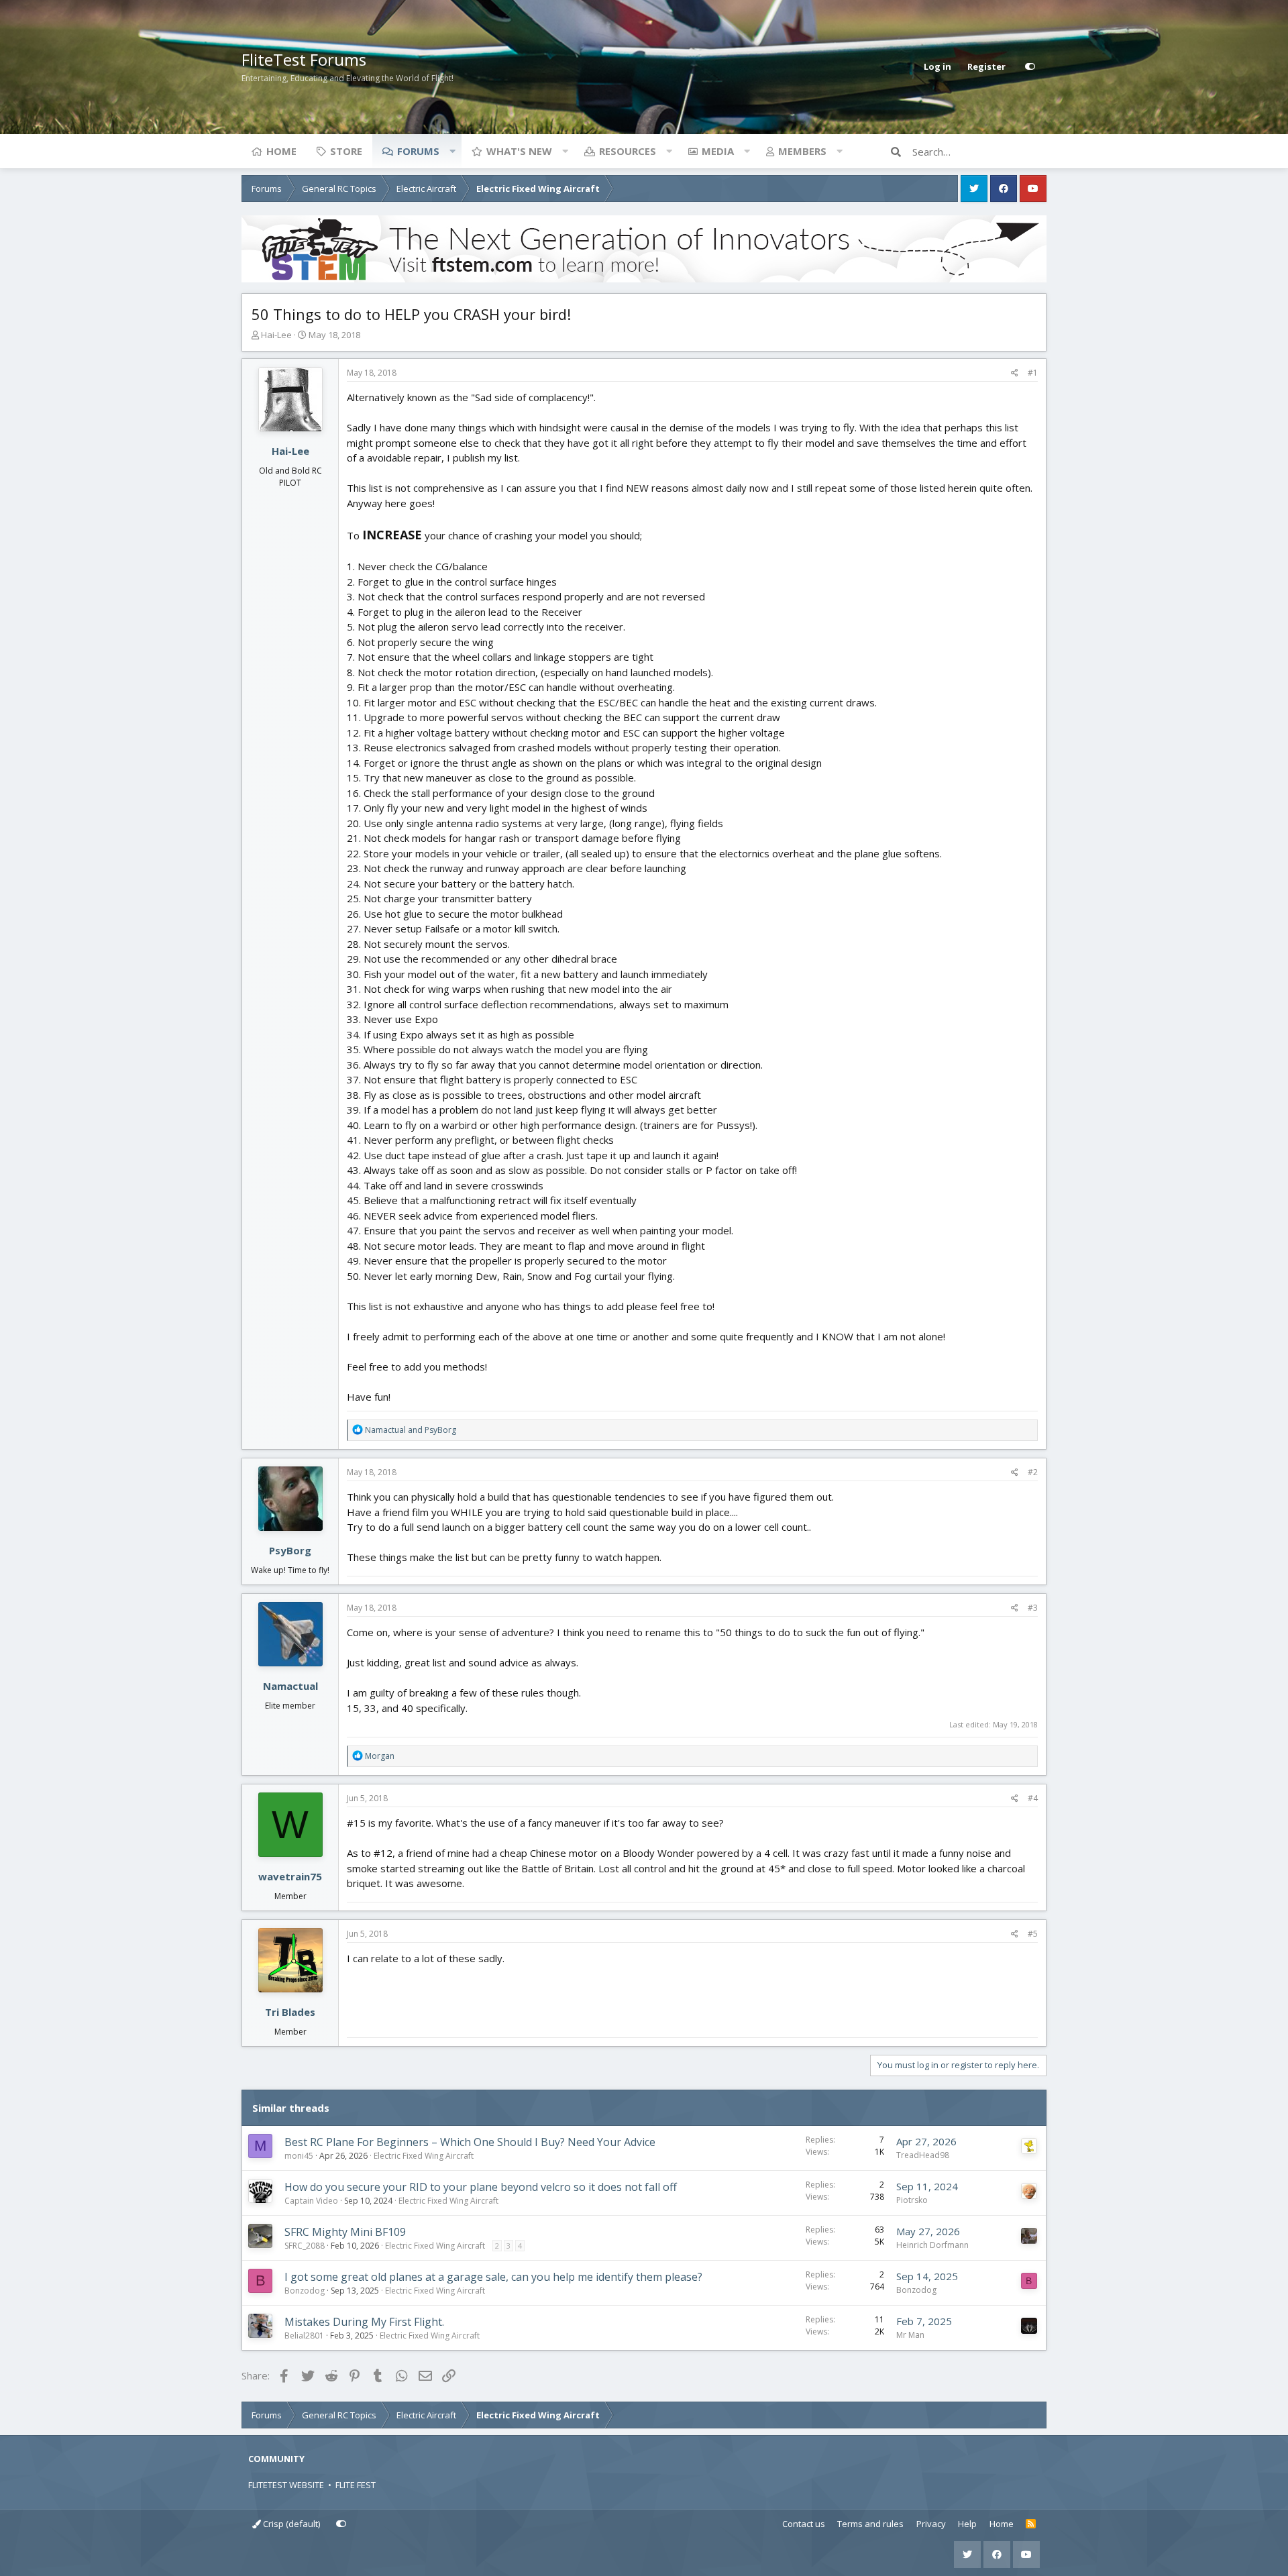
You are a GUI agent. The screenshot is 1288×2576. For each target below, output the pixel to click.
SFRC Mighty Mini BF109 (345, 2232)
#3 (1033, 1608)
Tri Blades (290, 2012)
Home (281, 151)
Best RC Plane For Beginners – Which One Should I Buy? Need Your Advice (470, 2142)
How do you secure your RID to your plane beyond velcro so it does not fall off (481, 2187)
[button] (452, 151)
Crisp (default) (290, 2524)
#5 (1033, 1934)
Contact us (804, 2524)
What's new (519, 151)
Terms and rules (870, 2524)
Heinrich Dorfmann (932, 2245)
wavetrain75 (290, 1876)
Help (967, 2524)
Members (802, 151)
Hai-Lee (276, 335)
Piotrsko (912, 2200)
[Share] (1015, 373)
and (411, 1430)
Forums (418, 151)
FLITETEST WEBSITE (286, 2485)
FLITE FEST (356, 2485)
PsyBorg (290, 1550)
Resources (628, 151)
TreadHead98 (923, 2155)
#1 (1033, 373)
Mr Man (910, 2335)
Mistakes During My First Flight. (364, 2322)
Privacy (931, 2524)
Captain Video (311, 2201)
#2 (1033, 1472)
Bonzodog (305, 2291)
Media (718, 151)
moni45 (299, 2156)
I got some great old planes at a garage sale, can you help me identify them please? (493, 2277)
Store (346, 151)
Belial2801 (304, 2336)
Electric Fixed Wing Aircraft (424, 2156)
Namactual (290, 1686)
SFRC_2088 (305, 2246)
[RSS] (1031, 2524)
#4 (1033, 1798)
